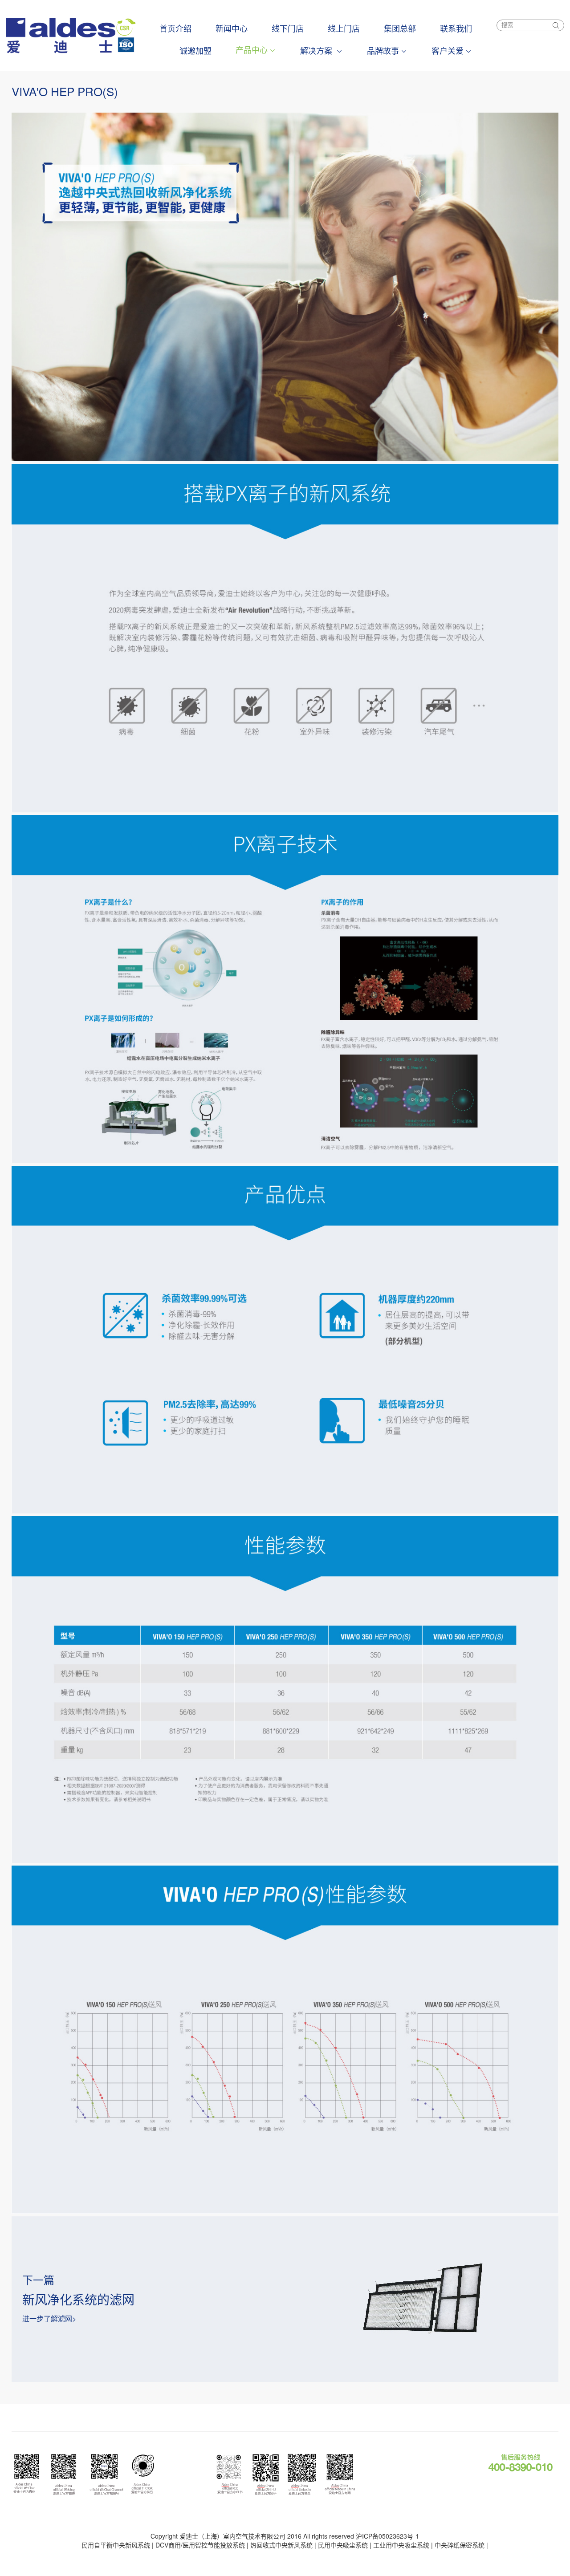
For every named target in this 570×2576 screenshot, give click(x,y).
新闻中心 (232, 28)
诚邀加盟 (195, 50)
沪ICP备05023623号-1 (387, 2536)
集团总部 (400, 28)
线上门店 (344, 28)
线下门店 (288, 28)
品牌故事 (383, 50)
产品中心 (252, 49)
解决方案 (317, 50)
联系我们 (456, 28)
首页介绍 (175, 28)
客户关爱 (448, 50)
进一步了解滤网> (49, 2318)
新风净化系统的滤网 (78, 2299)
